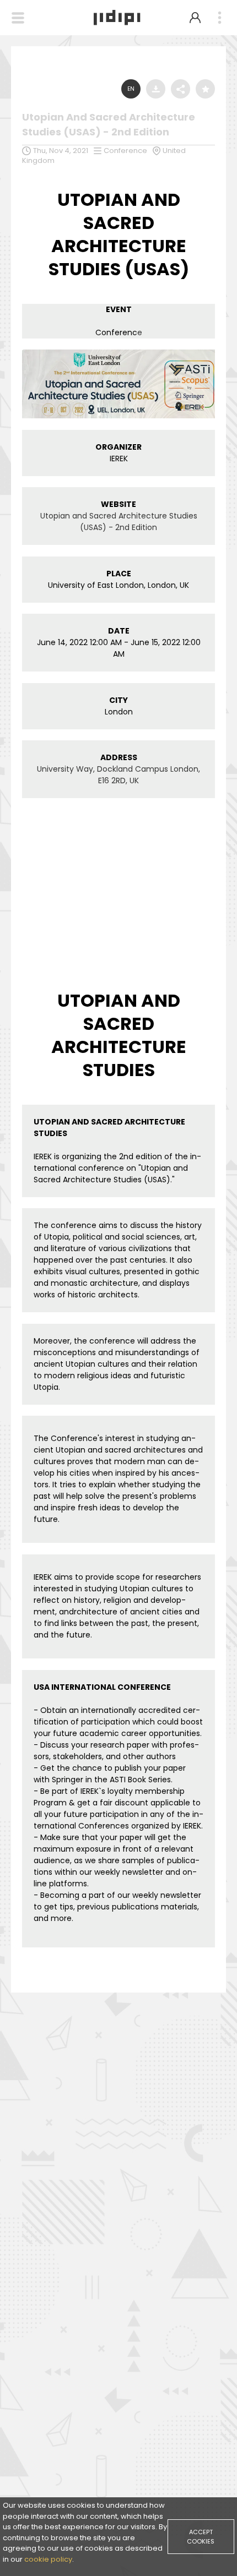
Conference (125, 151)
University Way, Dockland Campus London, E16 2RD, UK (118, 775)
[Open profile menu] (195, 18)
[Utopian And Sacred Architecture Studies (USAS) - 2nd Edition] (118, 352)
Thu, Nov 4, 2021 (61, 151)
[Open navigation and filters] (18, 18)
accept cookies (201, 2537)
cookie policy (48, 2559)
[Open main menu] (219, 18)
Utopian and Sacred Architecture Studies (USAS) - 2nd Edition (119, 522)
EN (131, 89)
